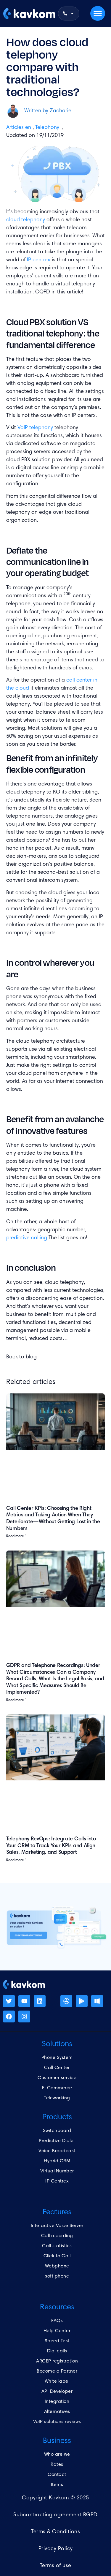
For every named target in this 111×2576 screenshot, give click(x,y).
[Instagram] (24, 2016)
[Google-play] (82, 2001)
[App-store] (66, 2001)
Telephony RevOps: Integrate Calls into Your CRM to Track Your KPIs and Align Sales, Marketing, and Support (51, 1846)
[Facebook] (9, 2016)
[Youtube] (24, 2001)
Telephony (47, 128)
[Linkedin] (40, 2001)
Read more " (16, 1536)
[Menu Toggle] (98, 13)
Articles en (19, 128)
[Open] (72, 14)
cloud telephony (26, 220)
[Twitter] (9, 2001)
